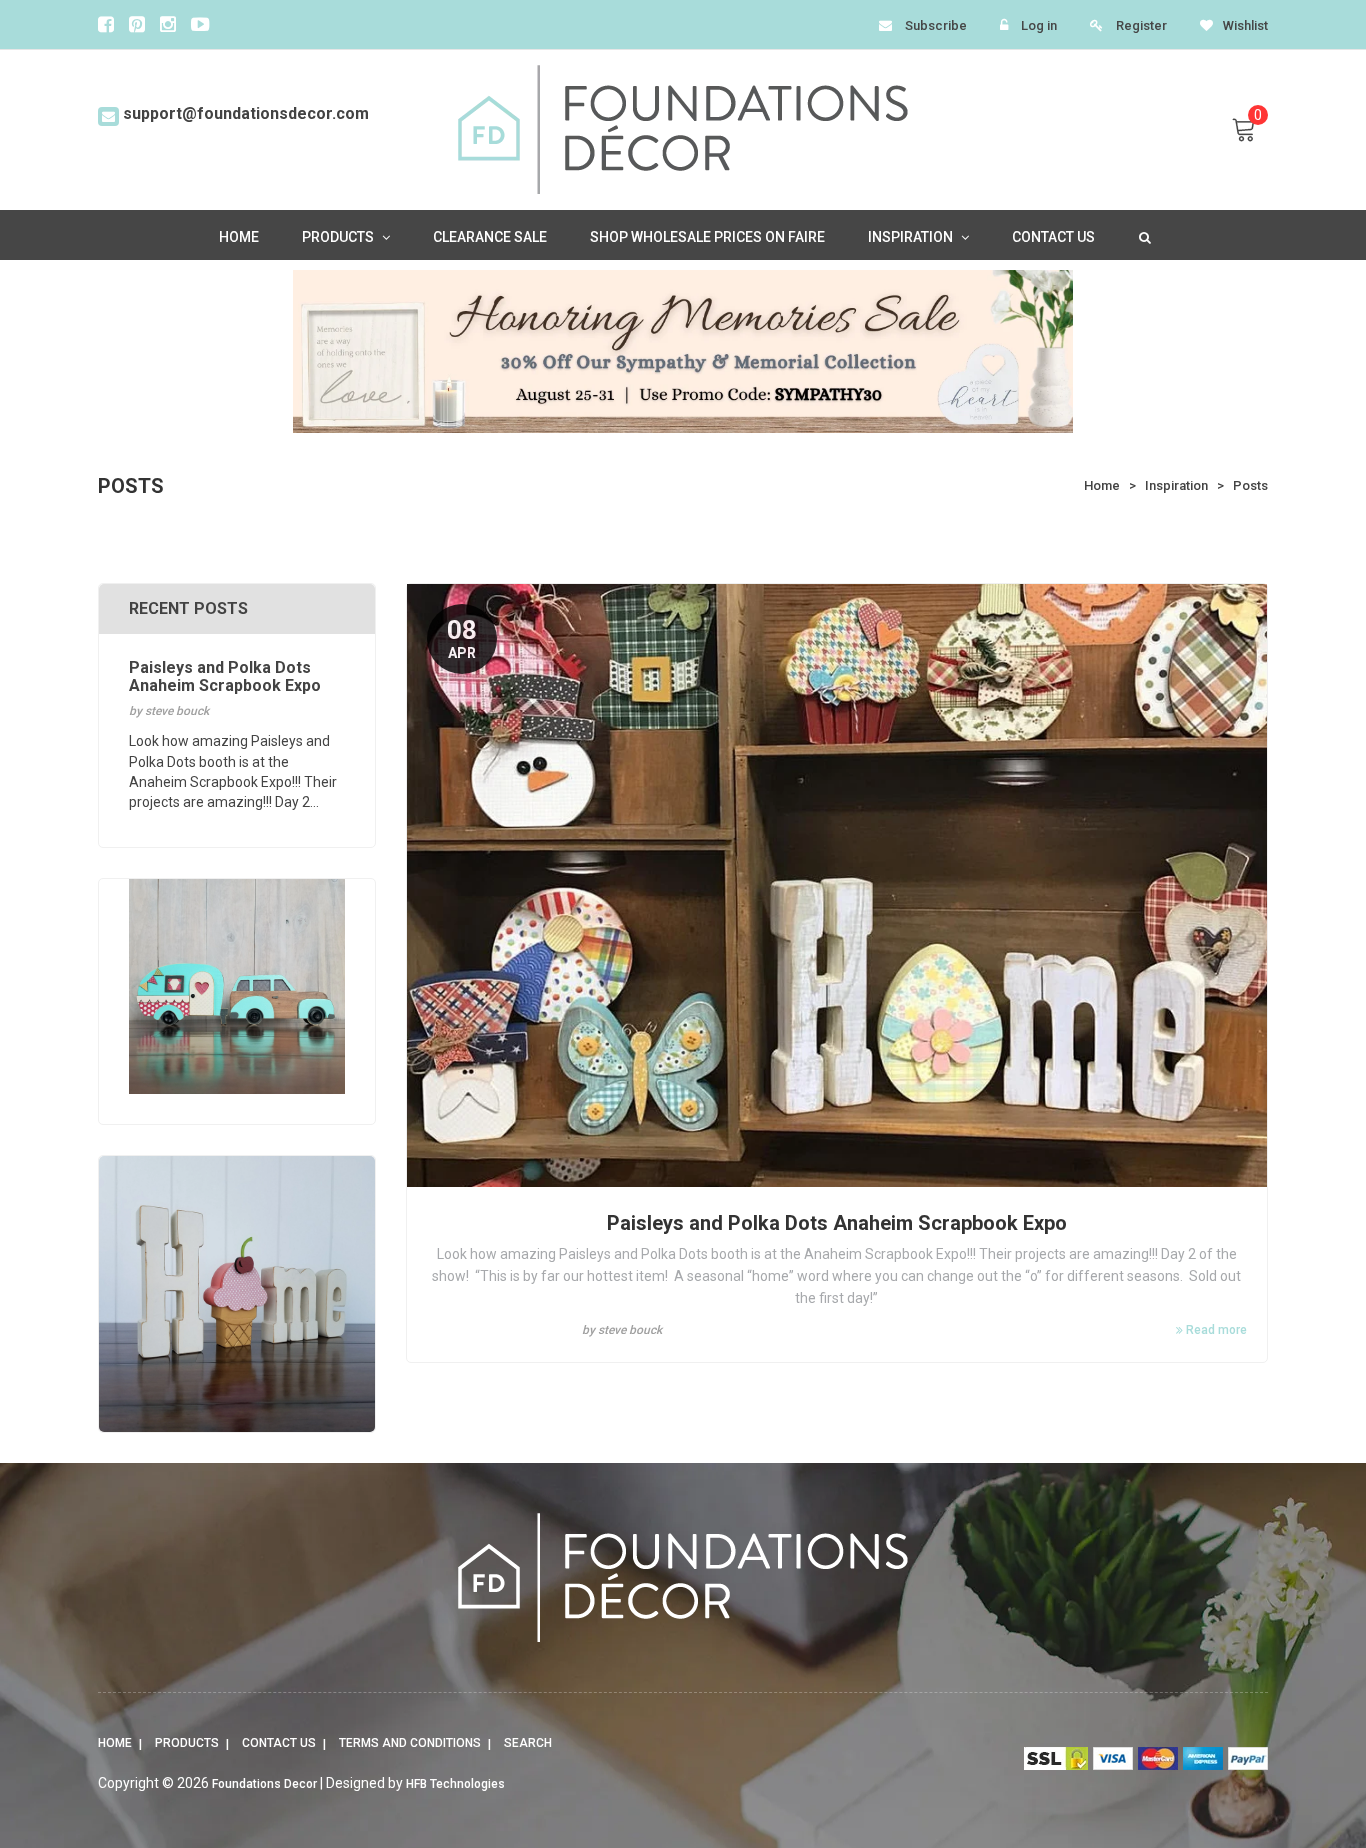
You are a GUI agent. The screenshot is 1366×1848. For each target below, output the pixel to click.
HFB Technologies (455, 1784)
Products (187, 1743)
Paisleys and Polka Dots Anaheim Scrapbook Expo (837, 1223)
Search (528, 1743)
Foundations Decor (264, 1784)
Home (115, 1743)
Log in (1039, 25)
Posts (1250, 485)
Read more (1215, 1330)
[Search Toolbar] (1143, 236)
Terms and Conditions (410, 1743)
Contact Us (279, 1743)
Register (1141, 25)
